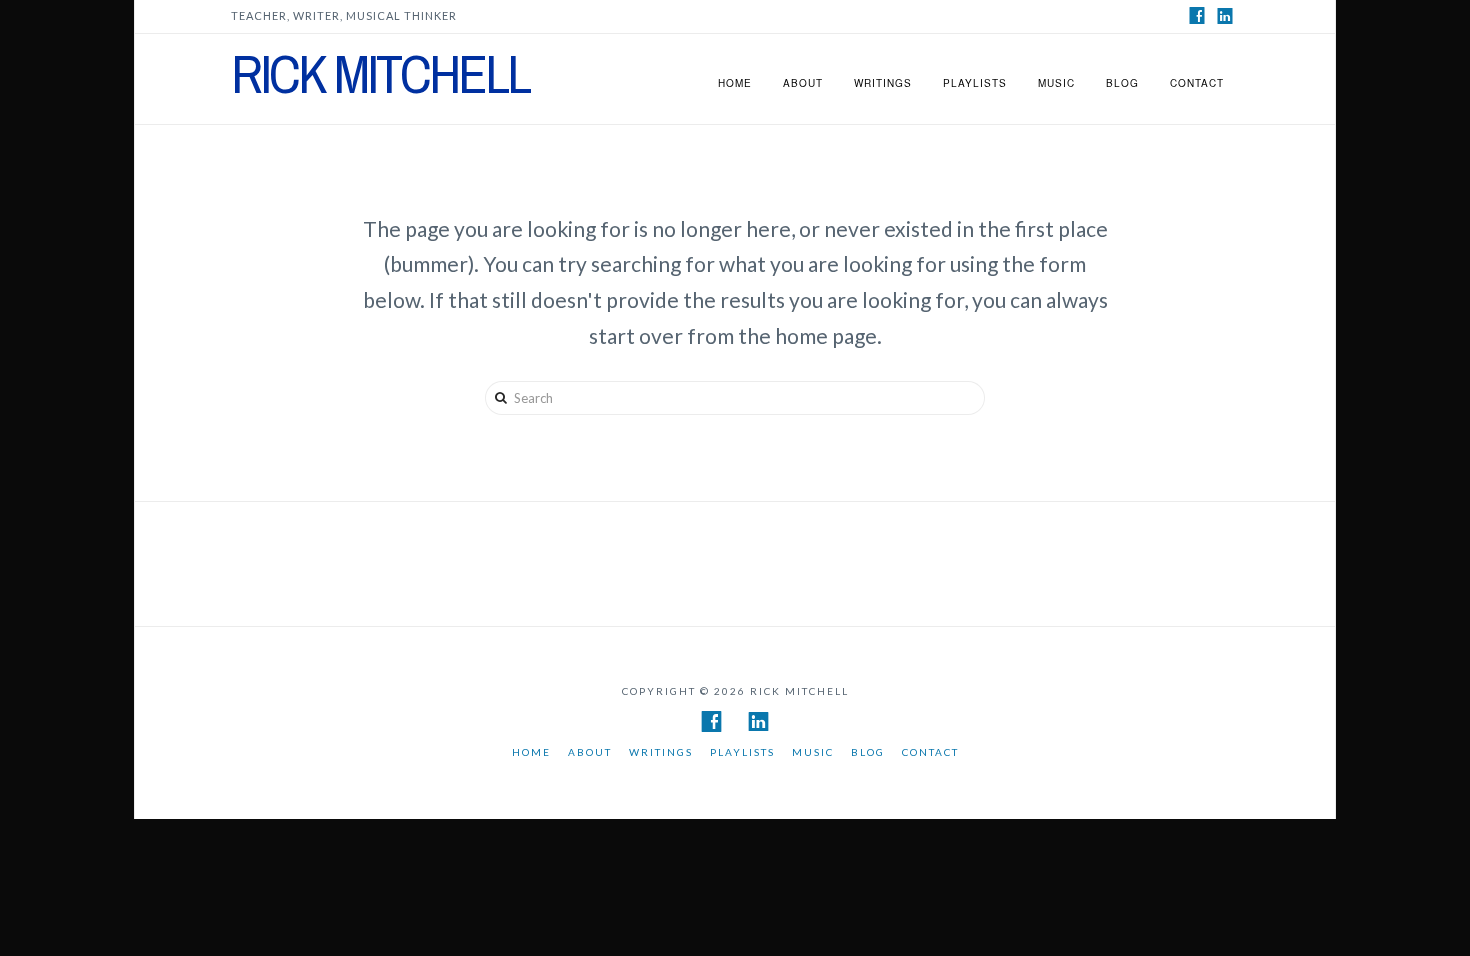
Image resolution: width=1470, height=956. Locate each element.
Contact (1197, 83)
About (803, 83)
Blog (1122, 83)
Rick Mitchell (380, 74)
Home (735, 83)
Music (1056, 83)
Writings (883, 83)
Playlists (975, 83)
